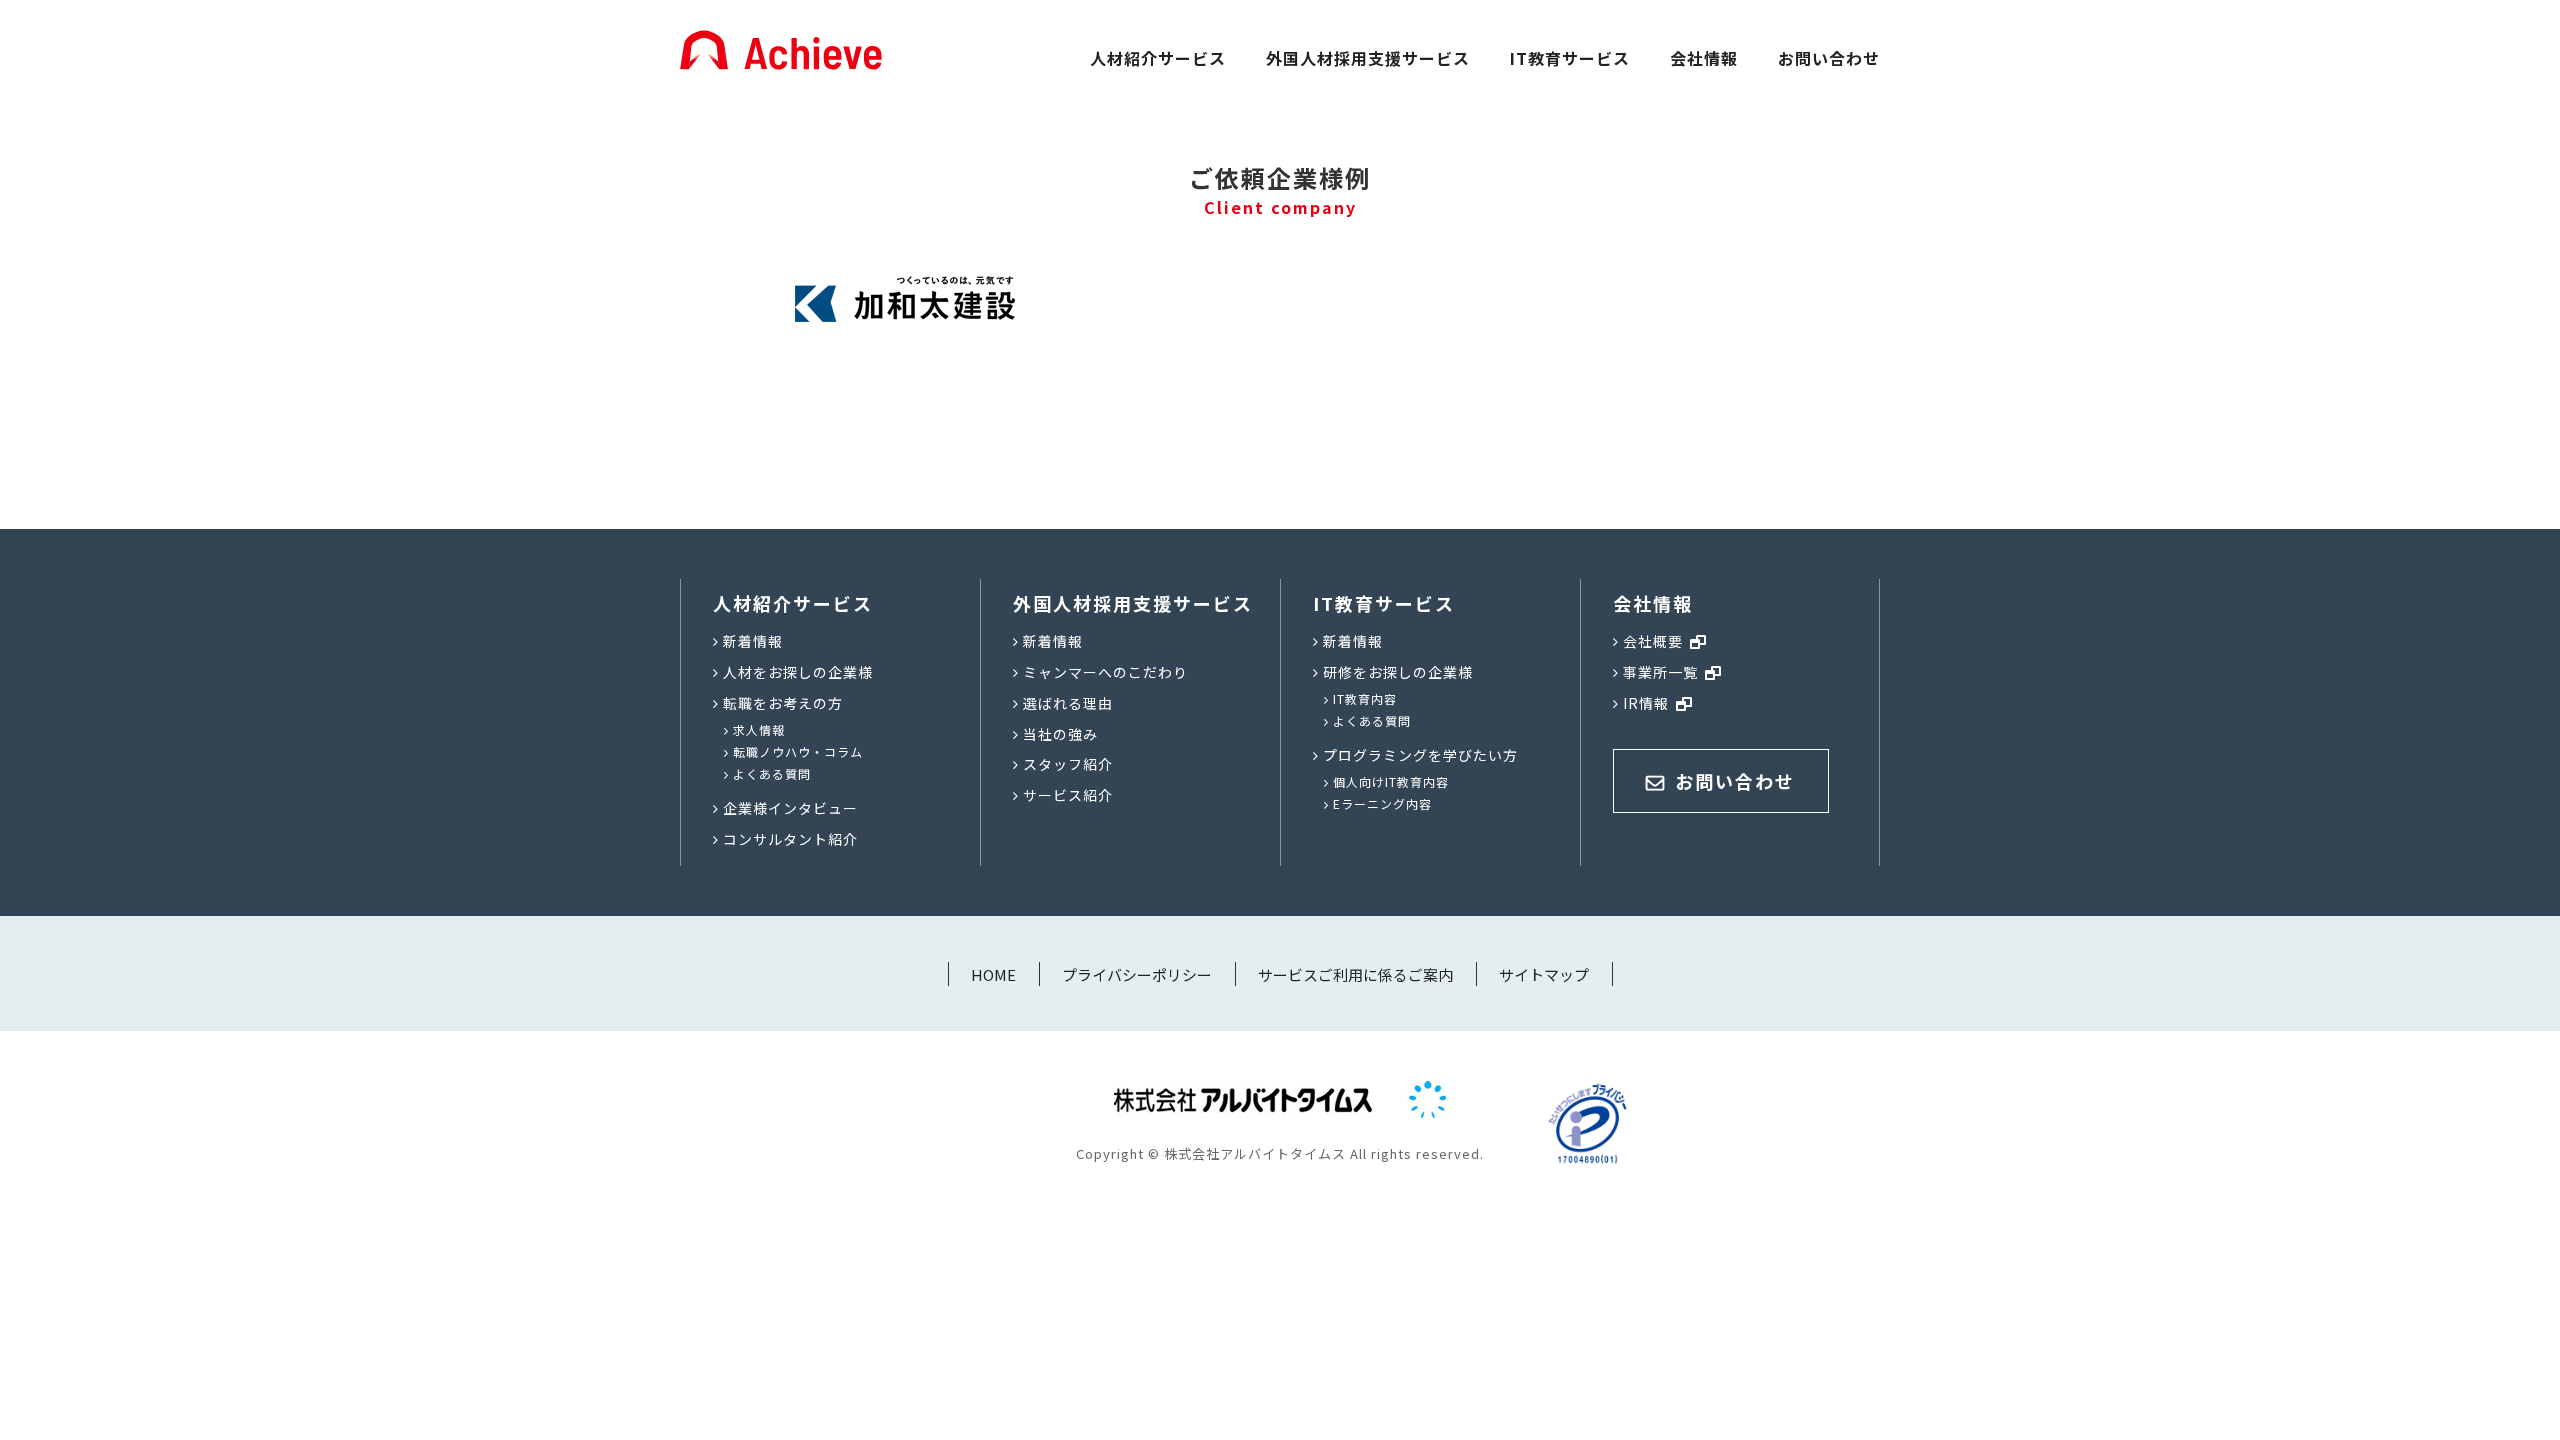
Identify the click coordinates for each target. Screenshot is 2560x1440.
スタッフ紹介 (1068, 764)
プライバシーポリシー (1137, 974)
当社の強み (1060, 734)
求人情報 (759, 729)
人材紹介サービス (1158, 58)
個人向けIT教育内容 (1391, 781)
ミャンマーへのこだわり (1105, 672)
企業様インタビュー (790, 808)
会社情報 (1704, 58)
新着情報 (753, 641)
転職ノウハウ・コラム (798, 751)
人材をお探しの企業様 (798, 672)
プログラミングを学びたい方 (1420, 755)
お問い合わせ (1829, 58)
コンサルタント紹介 (790, 839)
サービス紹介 (1068, 795)
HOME (993, 974)
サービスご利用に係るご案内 (1355, 974)
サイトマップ (1544, 974)
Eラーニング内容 (1382, 803)
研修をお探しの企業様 (1398, 672)
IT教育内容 (1365, 698)
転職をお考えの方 (783, 703)
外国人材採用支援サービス (1368, 58)
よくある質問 (772, 773)
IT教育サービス (1570, 58)
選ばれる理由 (1068, 703)
